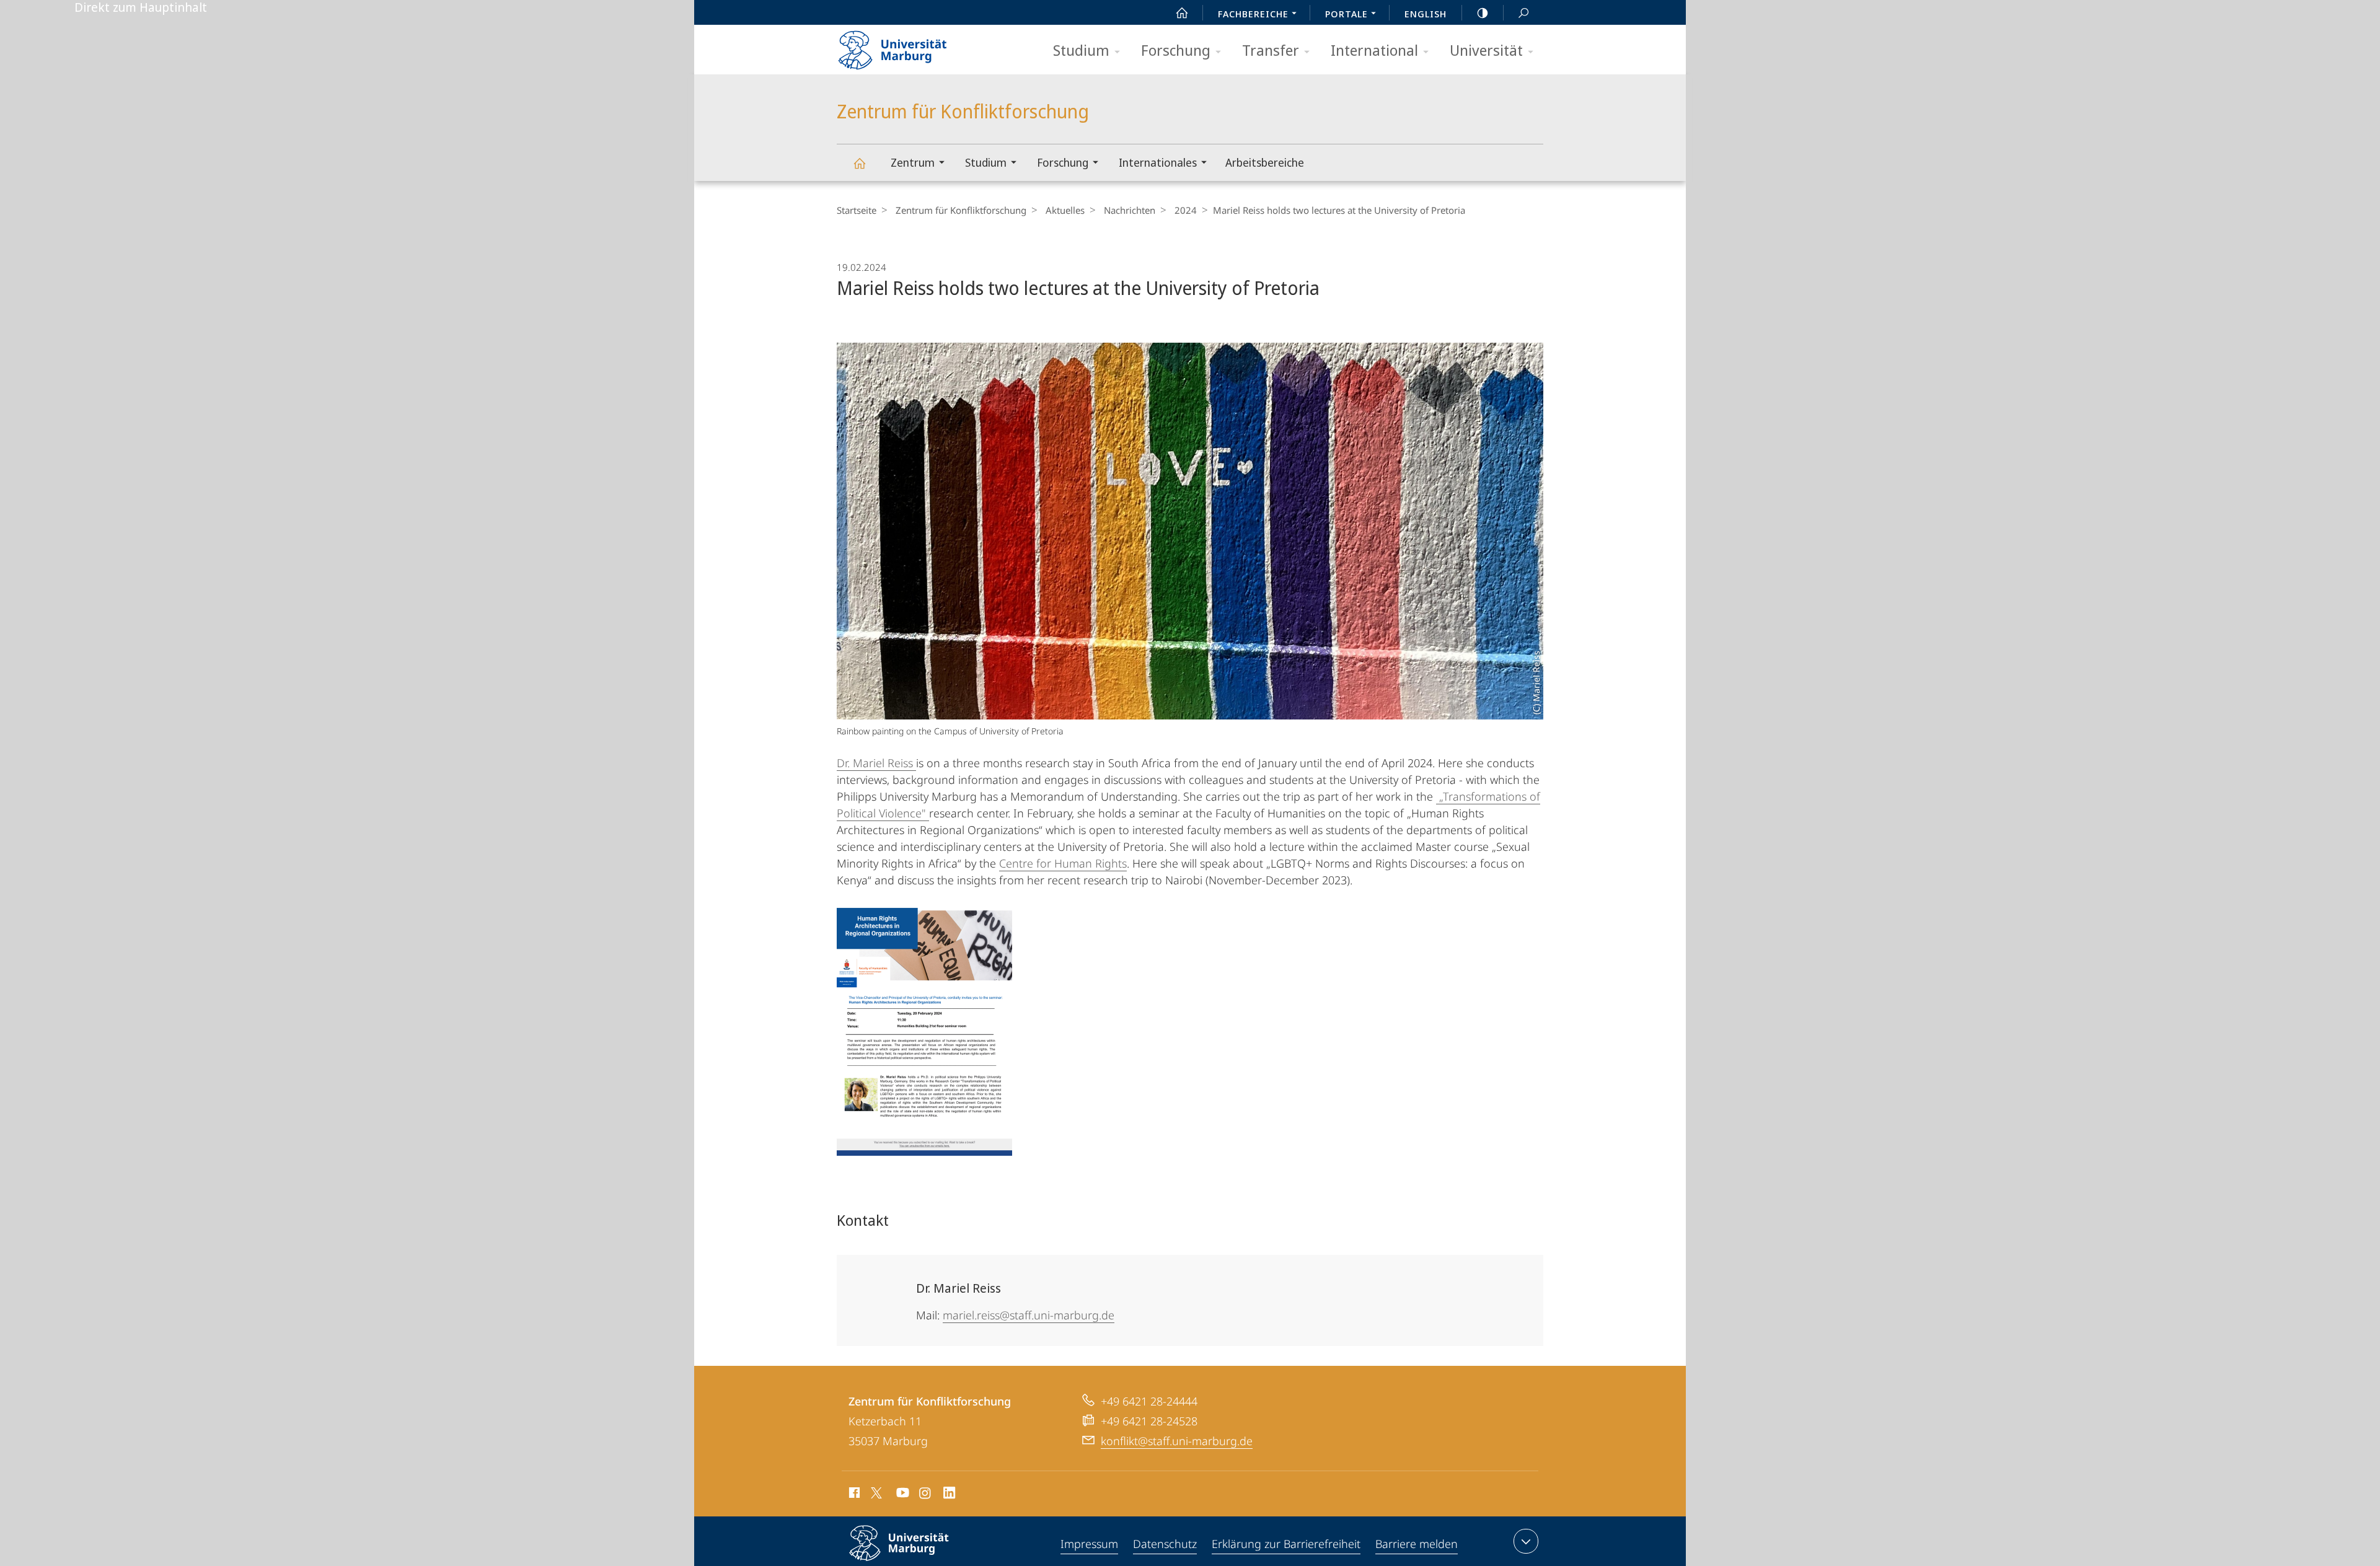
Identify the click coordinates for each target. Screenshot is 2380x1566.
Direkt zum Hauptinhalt (141, 7)
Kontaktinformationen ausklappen (1526, 1541)
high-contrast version (1483, 12)
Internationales (1158, 162)
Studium (1081, 50)
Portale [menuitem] (1346, 14)
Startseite (857, 210)
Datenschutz (1165, 1544)
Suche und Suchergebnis (1523, 12)
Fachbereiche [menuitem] (1253, 14)
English (1426, 14)
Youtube (901, 1495)
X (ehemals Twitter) (877, 1493)
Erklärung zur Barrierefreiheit (1286, 1544)
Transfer (1271, 50)
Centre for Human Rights (1063, 863)
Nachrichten (1130, 210)
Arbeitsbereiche (1265, 162)
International (1374, 50)
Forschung (1176, 50)
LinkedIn (950, 1495)
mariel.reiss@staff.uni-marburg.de (1029, 1315)
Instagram (926, 1495)
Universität (1486, 50)
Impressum (1089, 1544)
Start (1182, 12)
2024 (1186, 210)
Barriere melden (1417, 1544)
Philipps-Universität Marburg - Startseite (914, 46)
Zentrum (913, 162)
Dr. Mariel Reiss (876, 763)
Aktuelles (1065, 210)
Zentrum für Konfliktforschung (859, 163)
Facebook (853, 1495)
